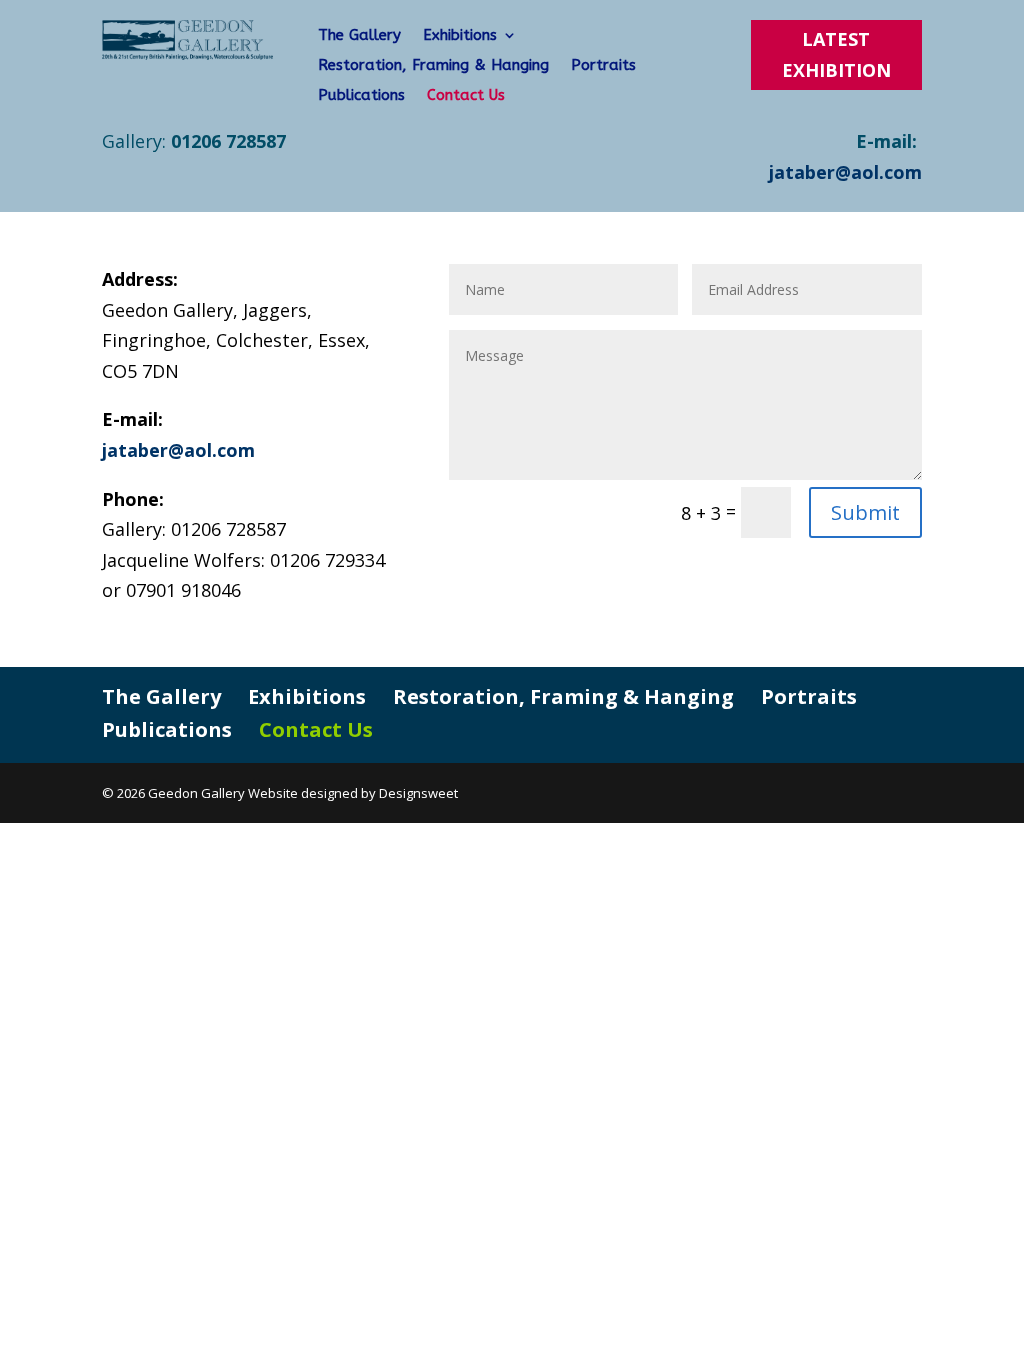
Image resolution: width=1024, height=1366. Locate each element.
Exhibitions (460, 36)
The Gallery (359, 36)
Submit (865, 512)
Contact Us (466, 96)
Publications (361, 96)
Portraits (603, 66)
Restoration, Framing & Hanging (433, 66)
